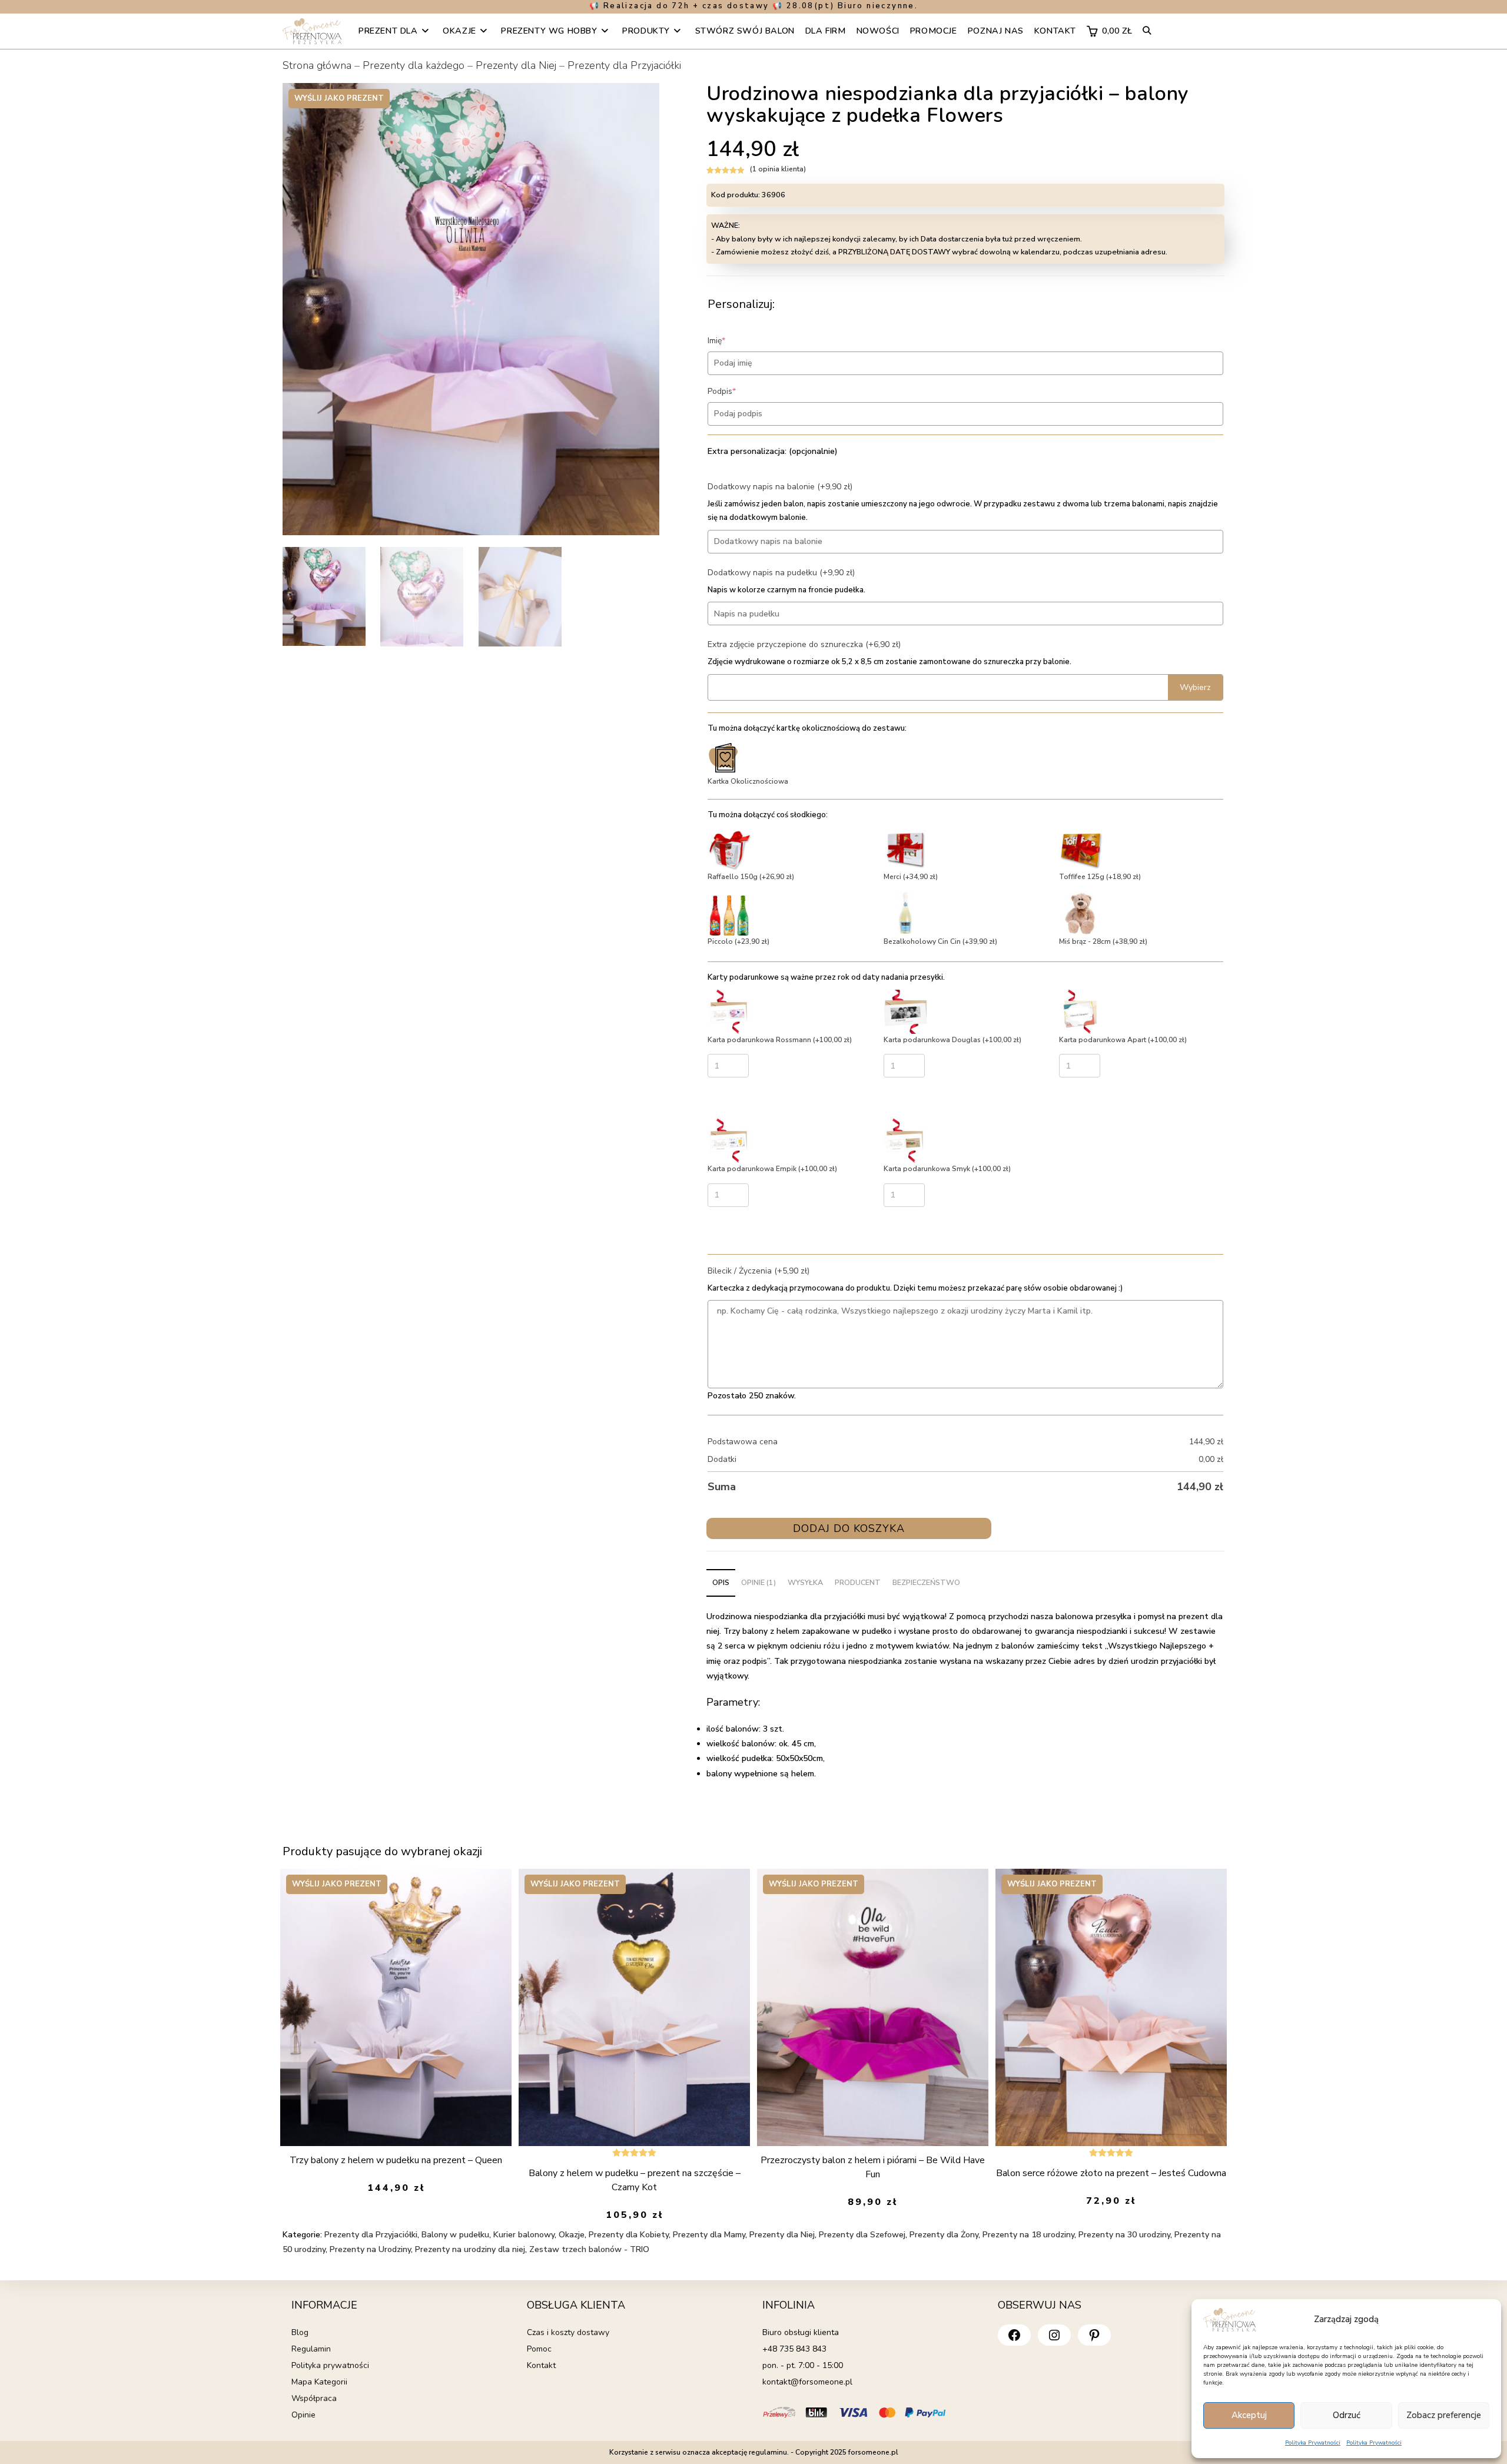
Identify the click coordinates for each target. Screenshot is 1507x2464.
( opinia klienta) (778, 169)
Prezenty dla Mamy (709, 2235)
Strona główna (317, 65)
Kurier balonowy (524, 2235)
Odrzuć (1347, 2415)
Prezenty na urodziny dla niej (470, 2249)
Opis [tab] (721, 1582)
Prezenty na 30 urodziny (1124, 2235)
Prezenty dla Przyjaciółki (624, 65)
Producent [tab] (858, 1582)
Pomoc (539, 2349)
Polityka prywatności (330, 2365)
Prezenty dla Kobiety (629, 2235)
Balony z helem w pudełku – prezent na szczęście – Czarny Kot (635, 2180)
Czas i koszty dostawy (568, 2332)
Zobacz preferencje (1444, 2415)
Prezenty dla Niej (516, 65)
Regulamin (311, 2349)
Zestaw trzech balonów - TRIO (589, 2249)
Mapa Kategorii (319, 2382)
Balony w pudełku (455, 2235)
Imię (734, 341)
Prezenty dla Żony (944, 2235)
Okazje (572, 2235)
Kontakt (541, 2365)
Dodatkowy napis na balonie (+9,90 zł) (780, 487)
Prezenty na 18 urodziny (1028, 2235)
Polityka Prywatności (1313, 2443)
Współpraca (314, 2398)
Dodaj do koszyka (849, 1528)
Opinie (303, 2415)
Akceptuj (1249, 2415)
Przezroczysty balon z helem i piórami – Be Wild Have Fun (873, 2167)
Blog (300, 2332)
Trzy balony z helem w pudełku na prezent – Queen (396, 2160)
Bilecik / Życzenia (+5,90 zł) (759, 1271)
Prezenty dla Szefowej (862, 2235)
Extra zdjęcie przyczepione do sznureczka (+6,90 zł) (804, 644)
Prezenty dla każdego (414, 65)
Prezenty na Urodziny (370, 2249)
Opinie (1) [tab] (759, 1582)
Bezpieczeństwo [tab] (926, 1582)
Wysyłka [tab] (805, 1582)
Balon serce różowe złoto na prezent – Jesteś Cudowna (1111, 2173)
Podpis (740, 391)
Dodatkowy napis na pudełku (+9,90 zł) (781, 573)
